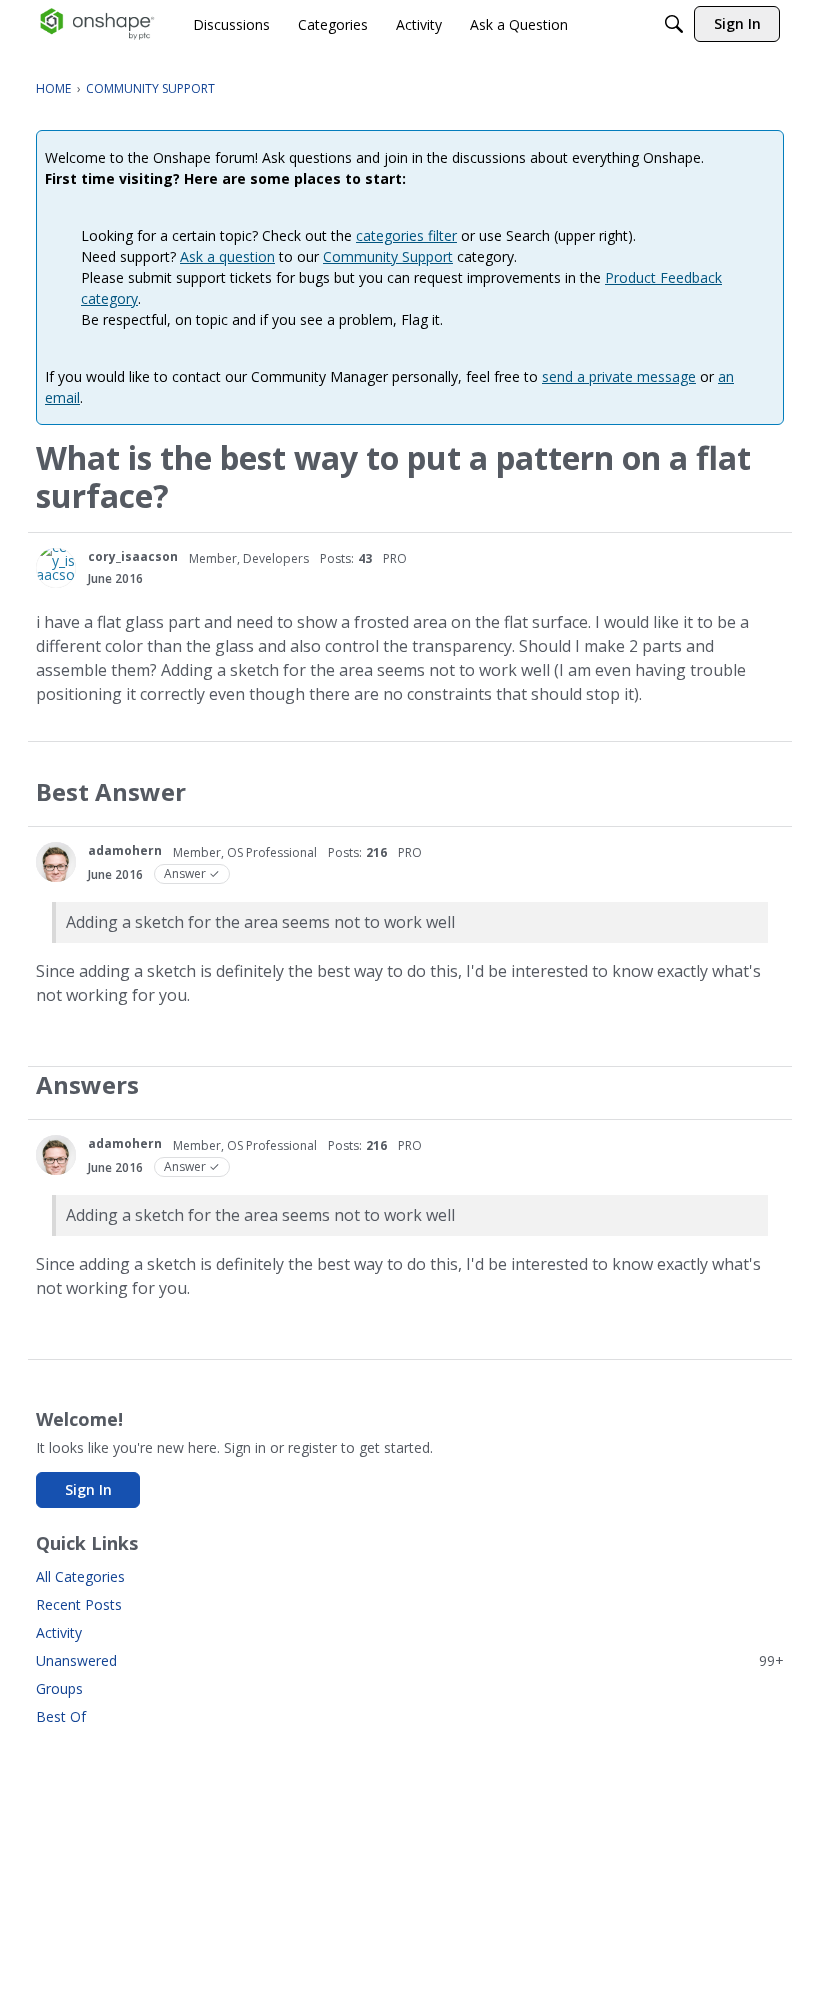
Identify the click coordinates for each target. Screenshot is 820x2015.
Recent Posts (79, 1604)
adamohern (125, 850)
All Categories (80, 1576)
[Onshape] (97, 24)
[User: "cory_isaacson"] (56, 568)
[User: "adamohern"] (56, 862)
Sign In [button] (88, 1489)
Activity (59, 1632)
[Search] (674, 24)
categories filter (406, 235)
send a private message (619, 376)
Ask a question (227, 256)
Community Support (388, 256)
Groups (59, 1688)
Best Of (61, 1716)
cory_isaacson (133, 556)
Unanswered (410, 1660)
